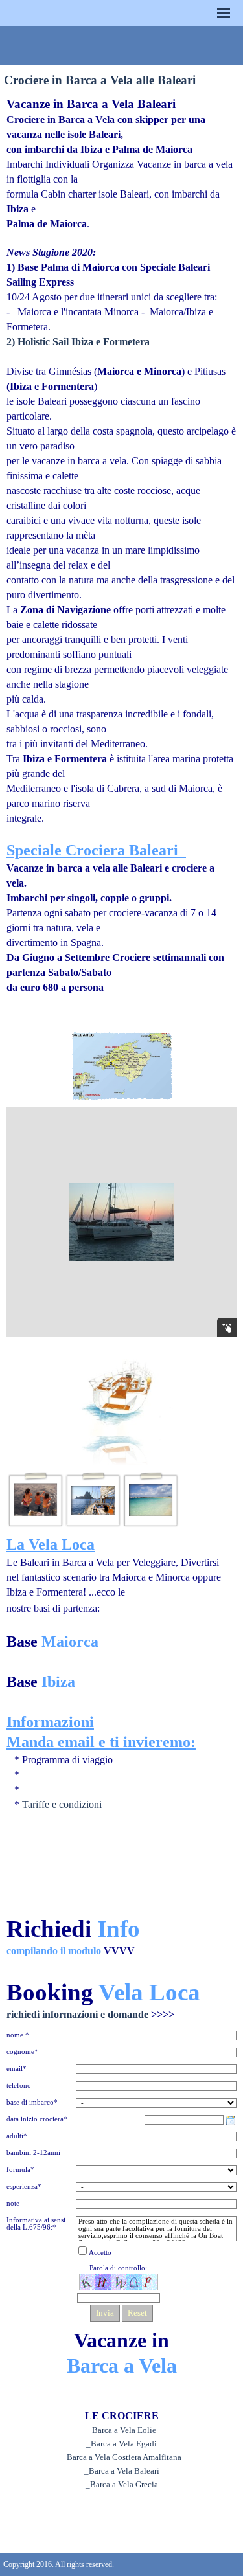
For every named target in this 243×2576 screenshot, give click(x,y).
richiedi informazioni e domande (90, 2014)
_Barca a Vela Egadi (121, 2444)
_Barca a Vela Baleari (122, 2471)
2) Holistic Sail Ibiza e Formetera (78, 342)
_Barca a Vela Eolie (122, 2430)
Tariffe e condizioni (62, 1804)
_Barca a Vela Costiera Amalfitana (122, 2457)
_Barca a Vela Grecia (122, 2484)
